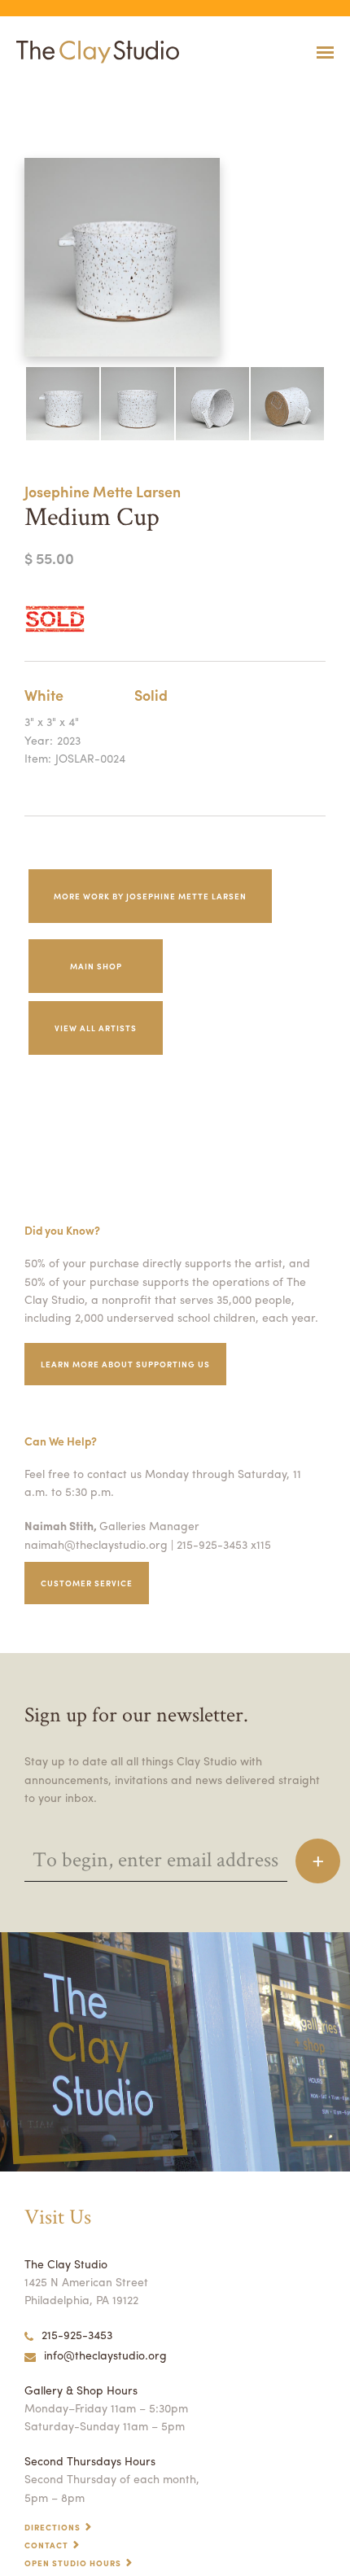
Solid (151, 695)
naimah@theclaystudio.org (96, 1544)
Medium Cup (22, 92)
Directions (52, 2527)
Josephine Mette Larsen (103, 491)
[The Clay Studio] (94, 52)
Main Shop (96, 966)
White (44, 695)
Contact (46, 2545)
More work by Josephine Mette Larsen (150, 896)
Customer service (87, 1583)
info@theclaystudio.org (105, 2355)
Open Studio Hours (73, 2563)
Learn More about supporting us (125, 1364)
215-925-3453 (77, 2334)
